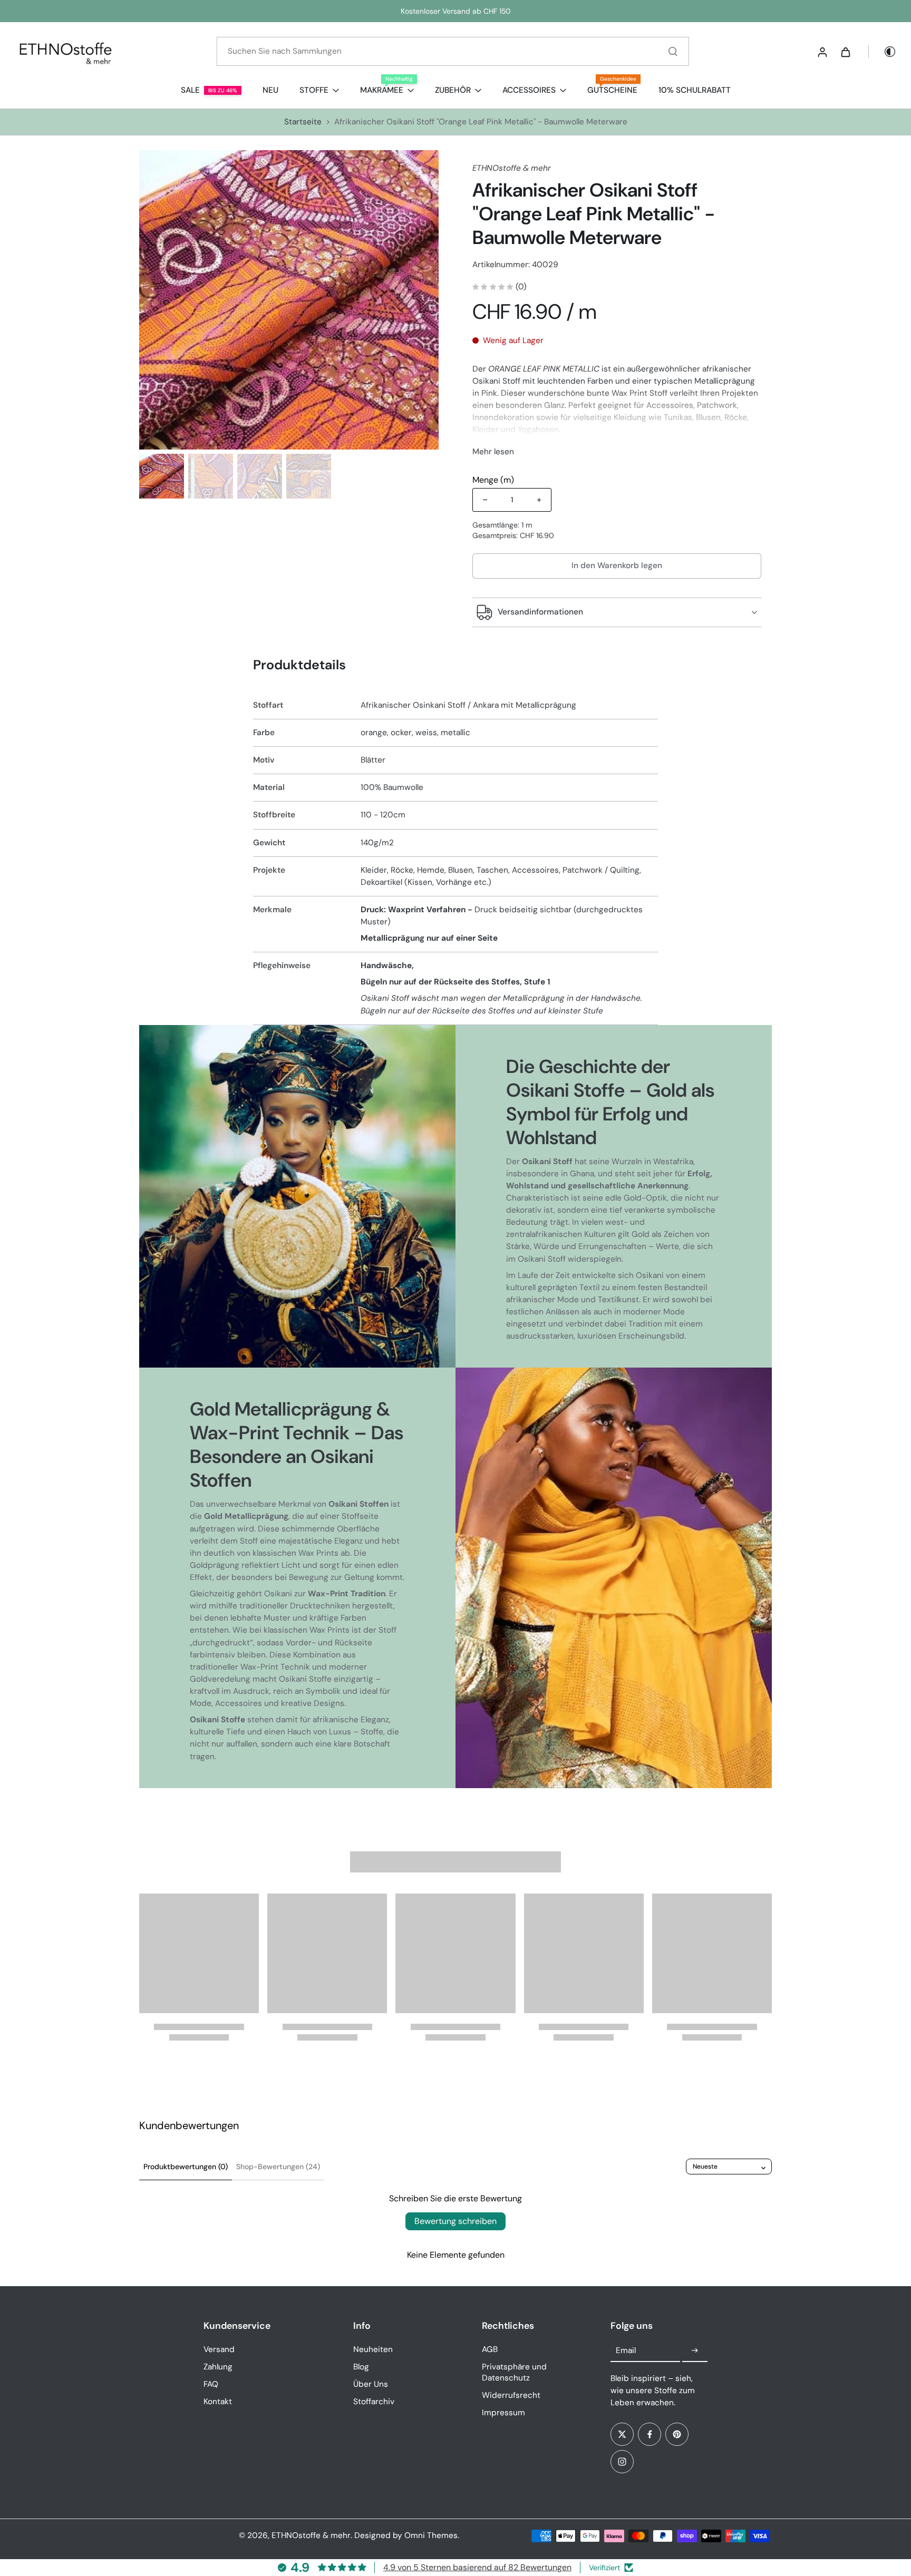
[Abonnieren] (695, 2351)
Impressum (503, 2413)
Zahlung (218, 2367)
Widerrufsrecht (511, 2395)
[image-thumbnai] (162, 476)
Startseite (303, 122)
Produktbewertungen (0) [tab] (186, 2167)
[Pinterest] (677, 2434)
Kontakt (218, 2402)
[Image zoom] (289, 300)
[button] (617, 566)
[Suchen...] (673, 51)
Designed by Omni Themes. (407, 2535)
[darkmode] (883, 52)
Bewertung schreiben (455, 2221)
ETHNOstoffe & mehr (311, 2535)
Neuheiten (373, 2349)
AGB (490, 2349)
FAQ (211, 2384)
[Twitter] (622, 2434)
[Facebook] (650, 2434)
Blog (361, 2367)
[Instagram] (622, 2462)
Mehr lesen (493, 452)
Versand (219, 2349)
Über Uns (371, 2384)
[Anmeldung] (822, 52)
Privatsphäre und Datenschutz (514, 2372)
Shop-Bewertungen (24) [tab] (278, 2167)
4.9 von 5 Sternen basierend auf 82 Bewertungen (477, 2567)
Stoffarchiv (374, 2402)
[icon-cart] (845, 52)
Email (626, 2350)
